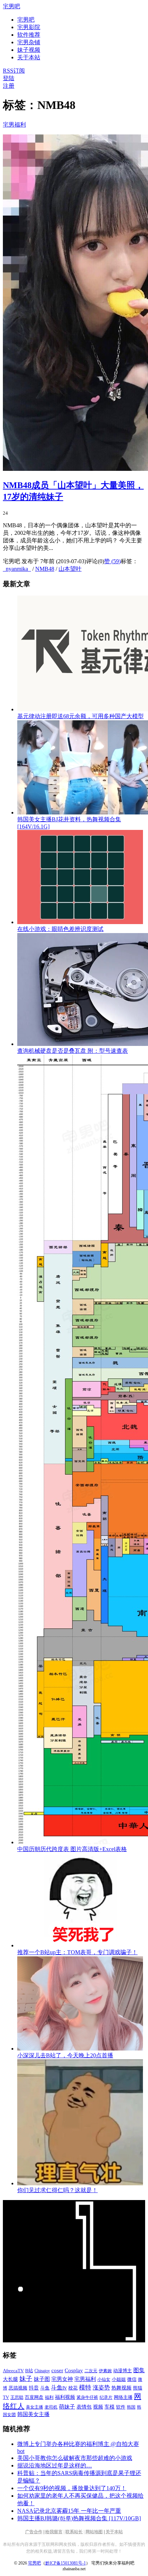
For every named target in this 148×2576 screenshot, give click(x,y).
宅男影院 (29, 27)
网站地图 (94, 2532)
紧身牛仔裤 (87, 2397)
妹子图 (42, 2379)
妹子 (26, 2379)
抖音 (34, 2388)
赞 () (112, 561)
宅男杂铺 (29, 42)
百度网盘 (34, 2397)
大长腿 (10, 2379)
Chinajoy (42, 2371)
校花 (73, 2388)
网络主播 (123, 2397)
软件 (121, 2407)
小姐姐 (119, 2379)
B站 (29, 2371)
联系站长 (74, 2532)
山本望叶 (70, 569)
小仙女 (104, 2379)
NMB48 (45, 569)
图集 (139, 2370)
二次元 (91, 2371)
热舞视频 (121, 2388)
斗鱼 (45, 2388)
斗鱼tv (59, 2388)
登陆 (9, 78)
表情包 (84, 2407)
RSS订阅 (14, 71)
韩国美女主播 (33, 2414)
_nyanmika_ (17, 569)
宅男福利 (14, 125)
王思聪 (17, 2397)
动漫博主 (122, 2371)
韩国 (131, 2407)
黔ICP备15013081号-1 (66, 2563)
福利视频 (65, 2397)
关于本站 (114, 2532)
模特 (85, 2387)
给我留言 (54, 2532)
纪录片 (106, 2397)
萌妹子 (67, 2407)
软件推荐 (29, 35)
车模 (110, 2407)
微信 (132, 2379)
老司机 (51, 2407)
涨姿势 (101, 2387)
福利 (49, 2397)
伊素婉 (105, 2371)
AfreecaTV (13, 2371)
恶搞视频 (18, 2388)
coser (57, 2370)
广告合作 (34, 2532)
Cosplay (74, 2370)
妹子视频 (29, 50)
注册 (9, 86)
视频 (98, 2407)
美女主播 (34, 2407)
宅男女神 (62, 2379)
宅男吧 (11, 6)
